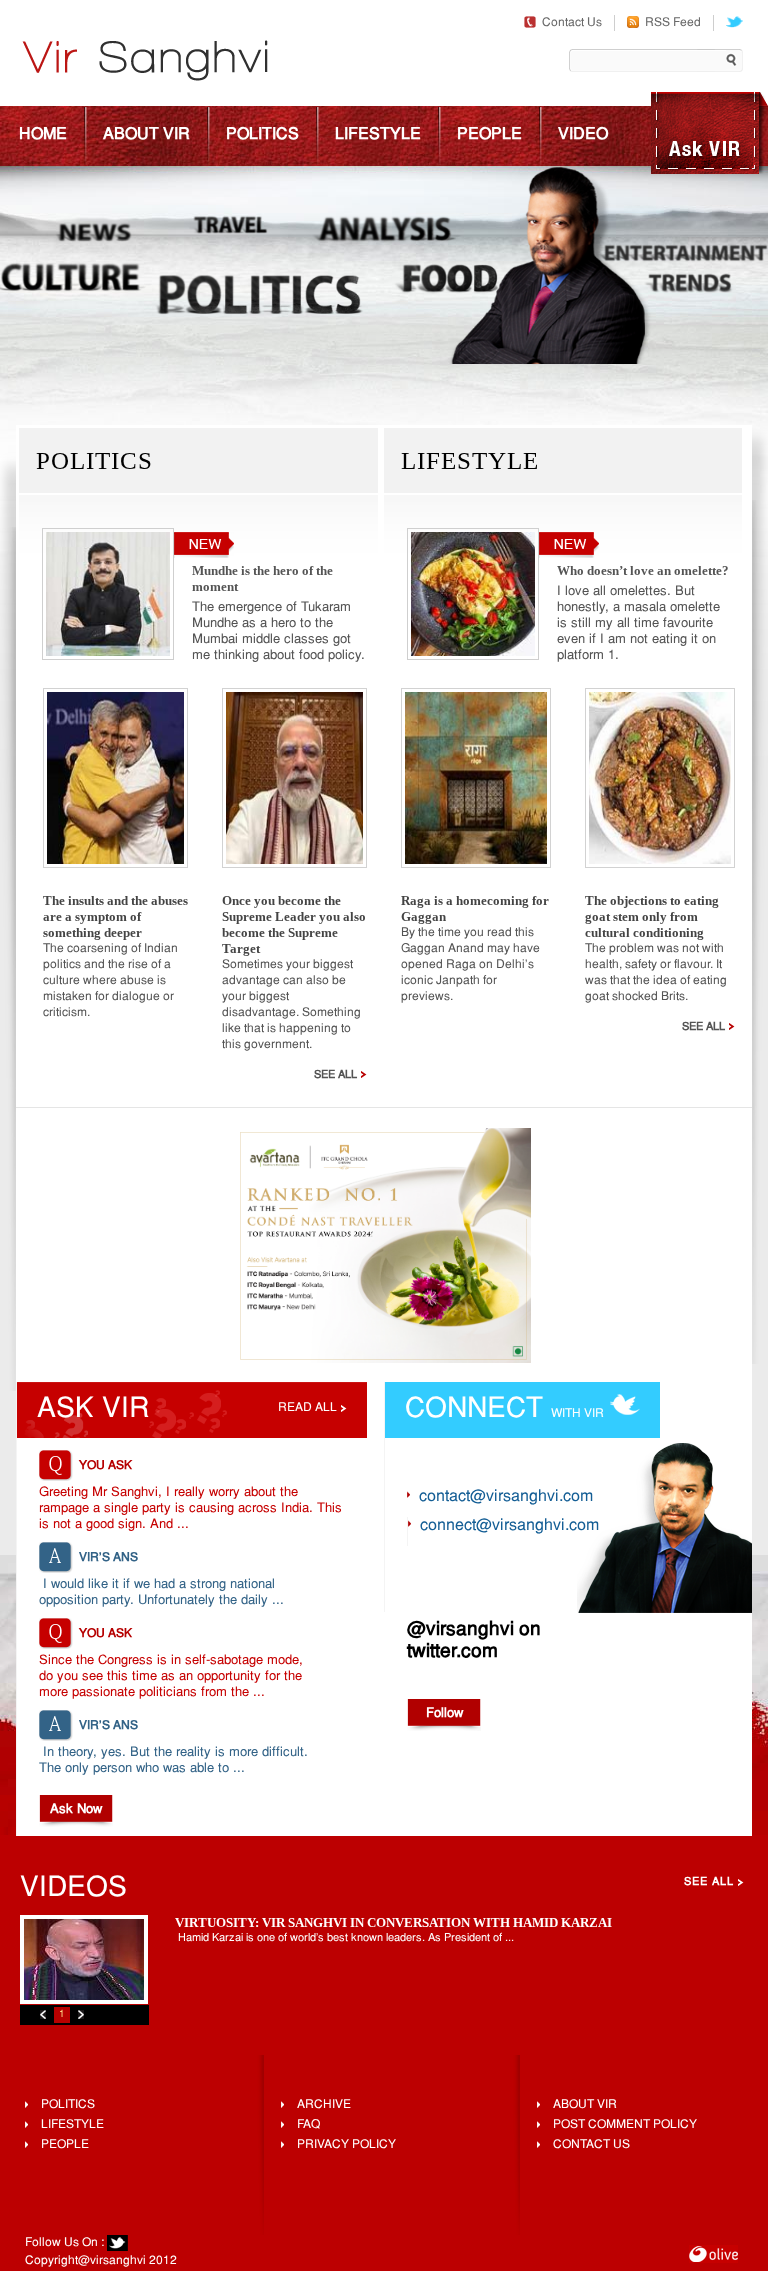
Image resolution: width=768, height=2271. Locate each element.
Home (43, 135)
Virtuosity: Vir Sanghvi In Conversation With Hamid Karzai (393, 1922)
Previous (43, 2014)
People (489, 135)
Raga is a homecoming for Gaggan (475, 908)
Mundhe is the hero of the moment (262, 578)
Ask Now (76, 1809)
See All (335, 1075)
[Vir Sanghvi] (145, 63)
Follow (444, 1713)
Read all (307, 1408)
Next (81, 2014)
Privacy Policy (346, 2145)
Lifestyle (378, 135)
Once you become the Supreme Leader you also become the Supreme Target (294, 924)
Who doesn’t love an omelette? (643, 570)
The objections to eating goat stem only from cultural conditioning (652, 916)
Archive (324, 2105)
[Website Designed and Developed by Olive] (713, 2256)
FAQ (308, 2125)
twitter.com (452, 1652)
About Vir (146, 135)
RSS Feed (673, 23)
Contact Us (572, 23)
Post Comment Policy (625, 2125)
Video (583, 135)
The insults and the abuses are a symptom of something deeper (115, 916)
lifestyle (72, 2125)
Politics (262, 135)
